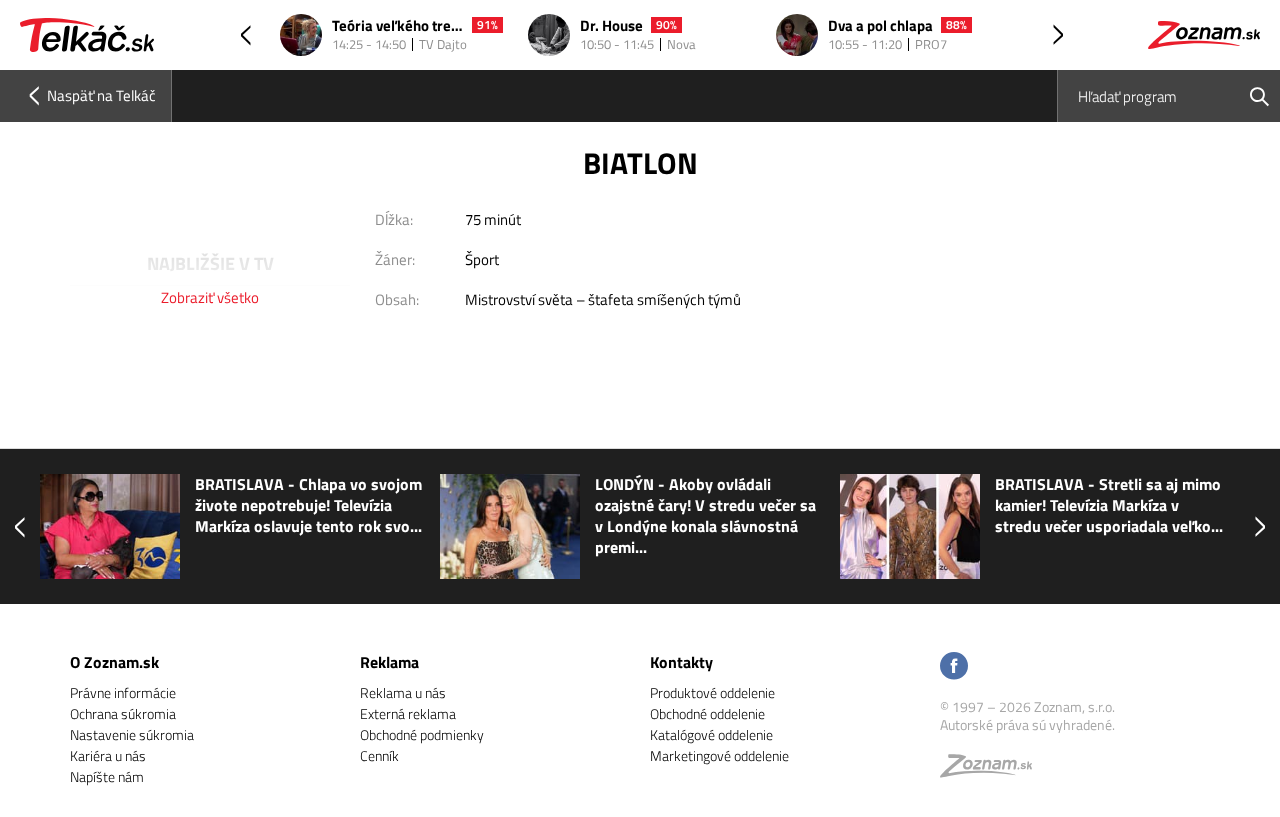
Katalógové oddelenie (711, 734)
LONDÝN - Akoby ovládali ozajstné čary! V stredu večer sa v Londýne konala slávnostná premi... (705, 516)
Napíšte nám (107, 776)
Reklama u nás (403, 692)
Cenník (379, 755)
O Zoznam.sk (114, 662)
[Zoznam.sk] (993, 770)
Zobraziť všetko (210, 297)
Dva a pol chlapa (880, 26)
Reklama (389, 662)
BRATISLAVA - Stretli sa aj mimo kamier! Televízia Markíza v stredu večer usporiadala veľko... (1109, 505)
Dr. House (611, 26)
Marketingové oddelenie (719, 755)
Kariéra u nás (108, 755)
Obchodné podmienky (422, 734)
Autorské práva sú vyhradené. (1027, 724)
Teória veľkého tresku (398, 26)
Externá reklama (408, 713)
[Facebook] (954, 667)
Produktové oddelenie (712, 692)
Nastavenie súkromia (132, 734)
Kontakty (681, 662)
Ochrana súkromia (123, 713)
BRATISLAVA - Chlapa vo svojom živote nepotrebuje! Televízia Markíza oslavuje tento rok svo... (308, 505)
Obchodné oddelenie (707, 713)
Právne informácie (123, 692)
